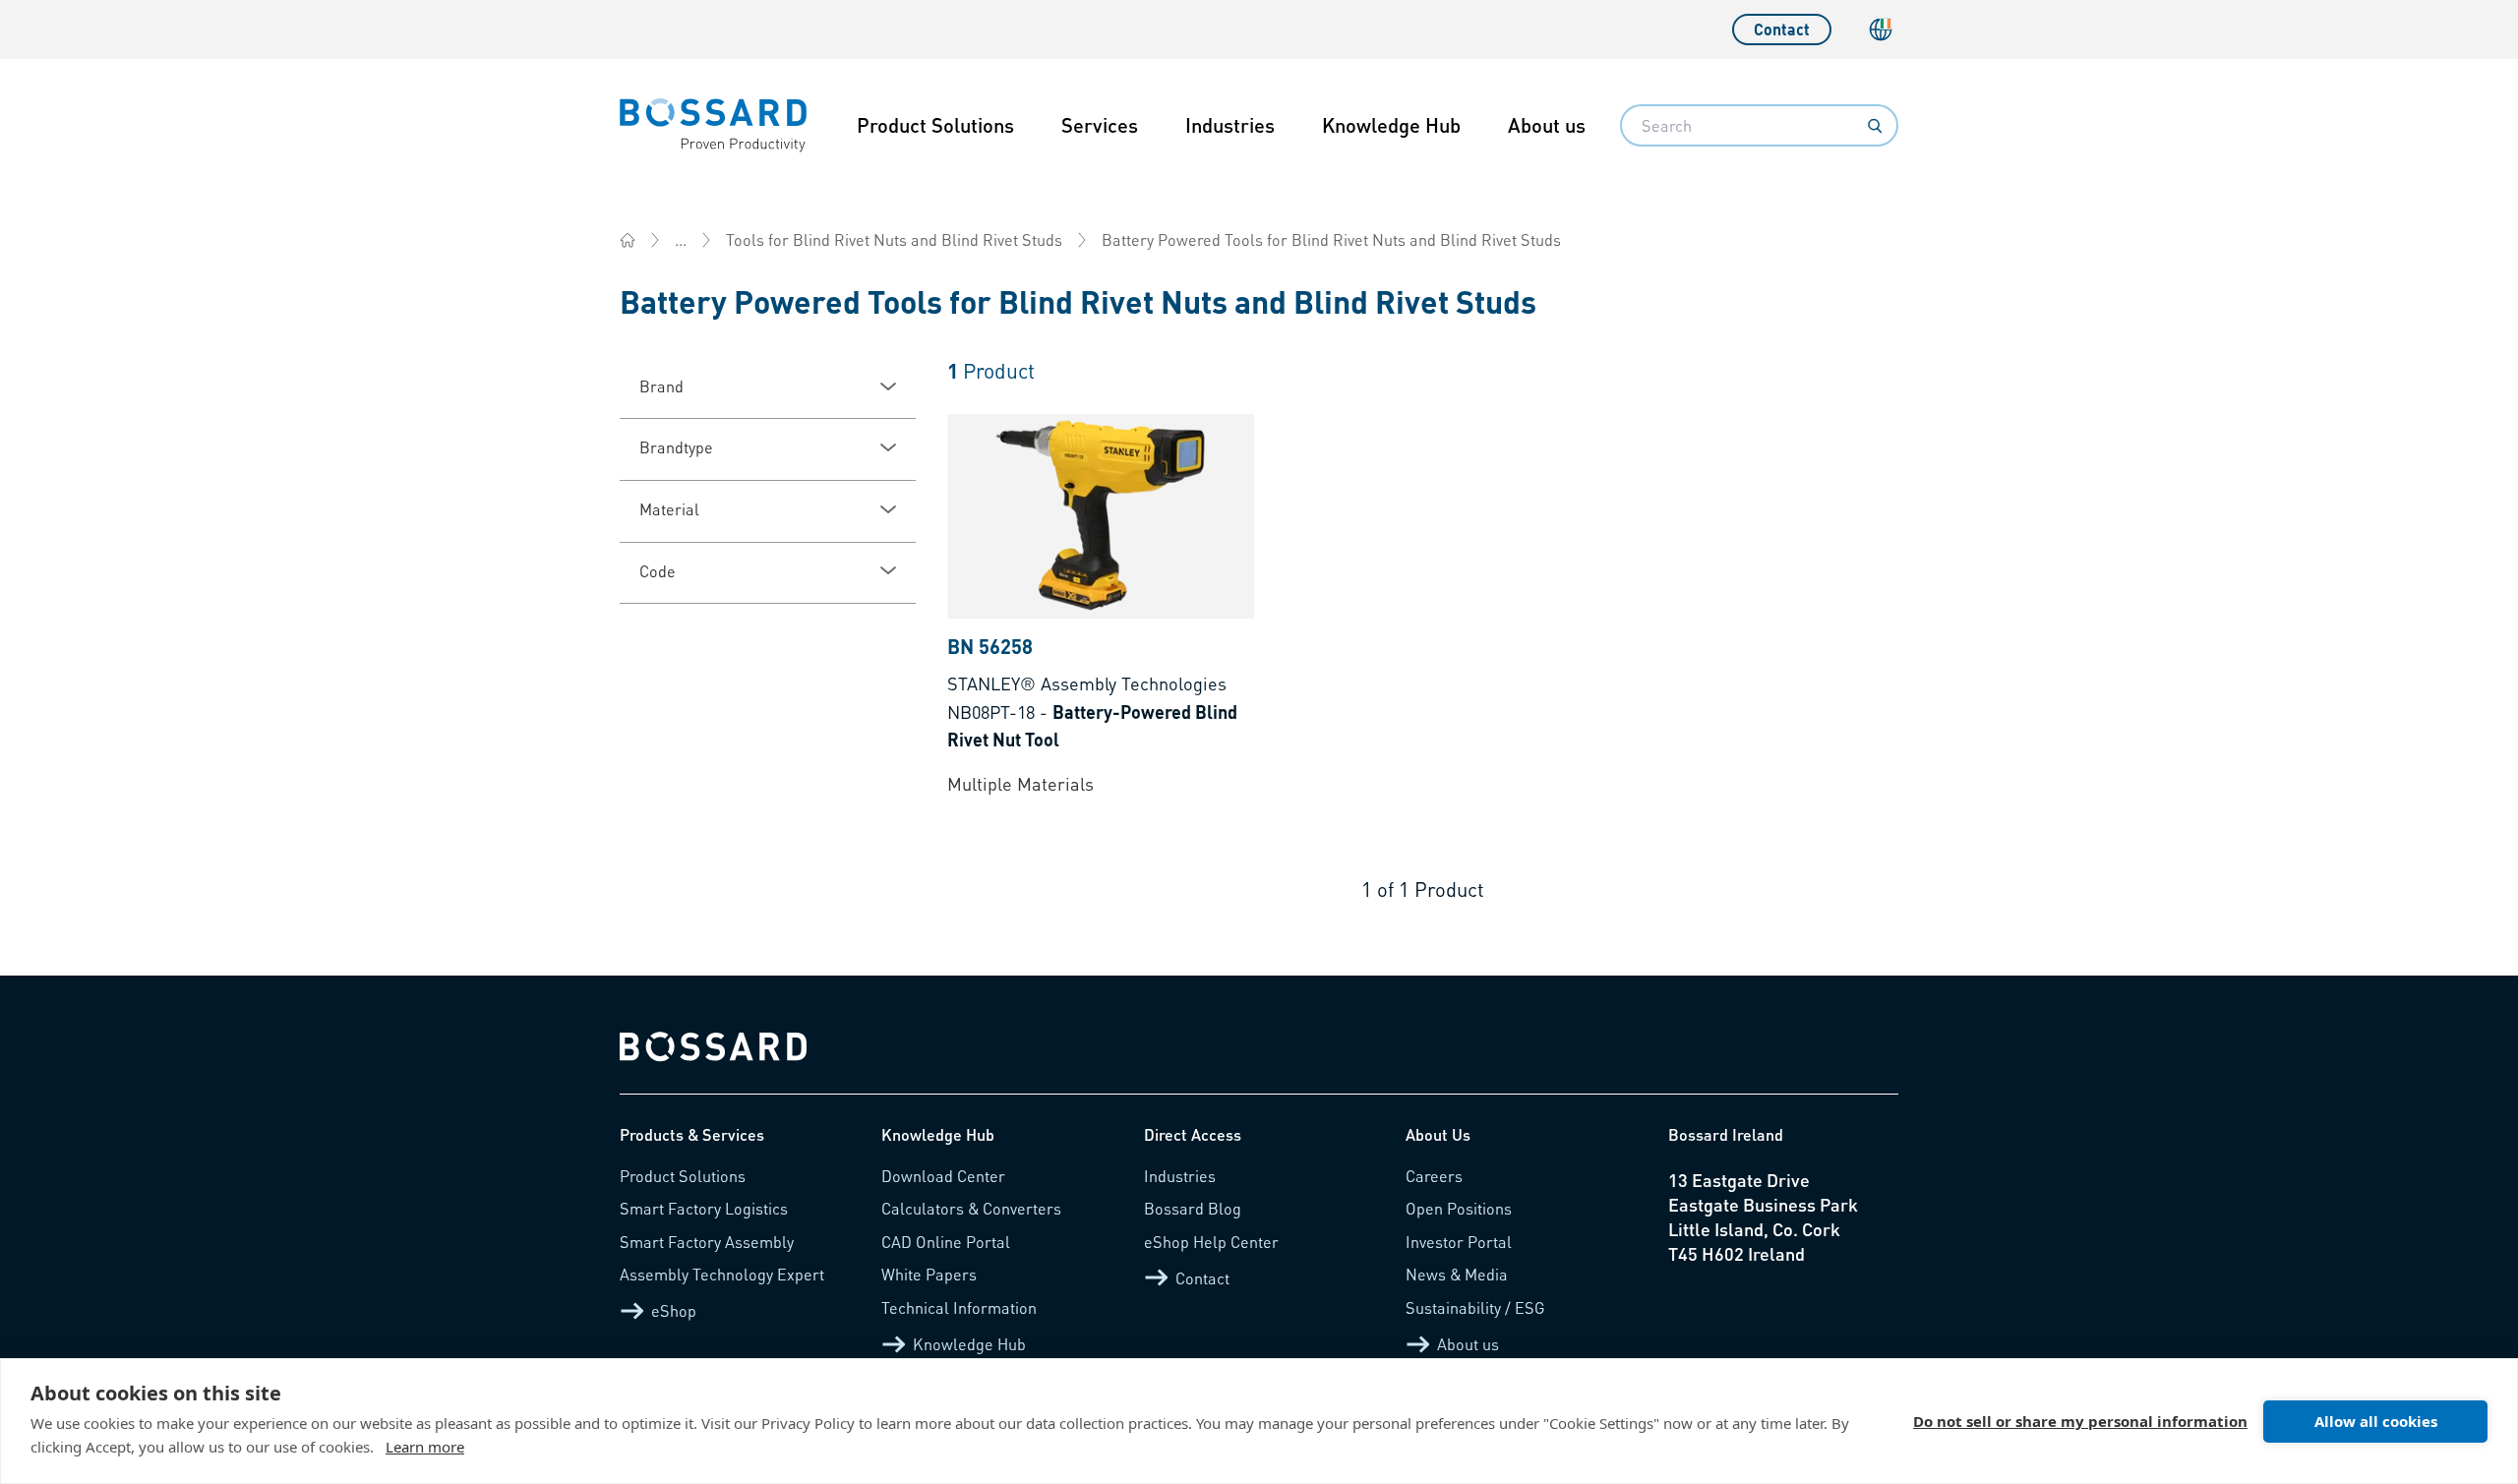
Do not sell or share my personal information (2080, 1421)
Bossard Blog (1193, 1208)
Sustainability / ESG (1475, 1307)
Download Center (943, 1176)
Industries (1230, 125)
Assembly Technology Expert (722, 1274)
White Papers (929, 1274)
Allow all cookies (2376, 1421)
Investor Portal (1459, 1242)
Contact (1782, 29)
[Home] (628, 240)
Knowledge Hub (1391, 125)
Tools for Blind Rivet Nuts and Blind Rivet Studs (894, 239)
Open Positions (1459, 1208)
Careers (1434, 1176)
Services (1100, 125)
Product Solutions (935, 125)
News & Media (1457, 1274)
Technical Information (959, 1307)
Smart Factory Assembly (707, 1242)
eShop (674, 1310)
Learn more (425, 1447)
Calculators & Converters (971, 1208)
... (681, 239)
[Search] (1875, 126)
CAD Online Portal (946, 1242)
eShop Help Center (1211, 1242)
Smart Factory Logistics (704, 1208)
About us (1547, 125)
